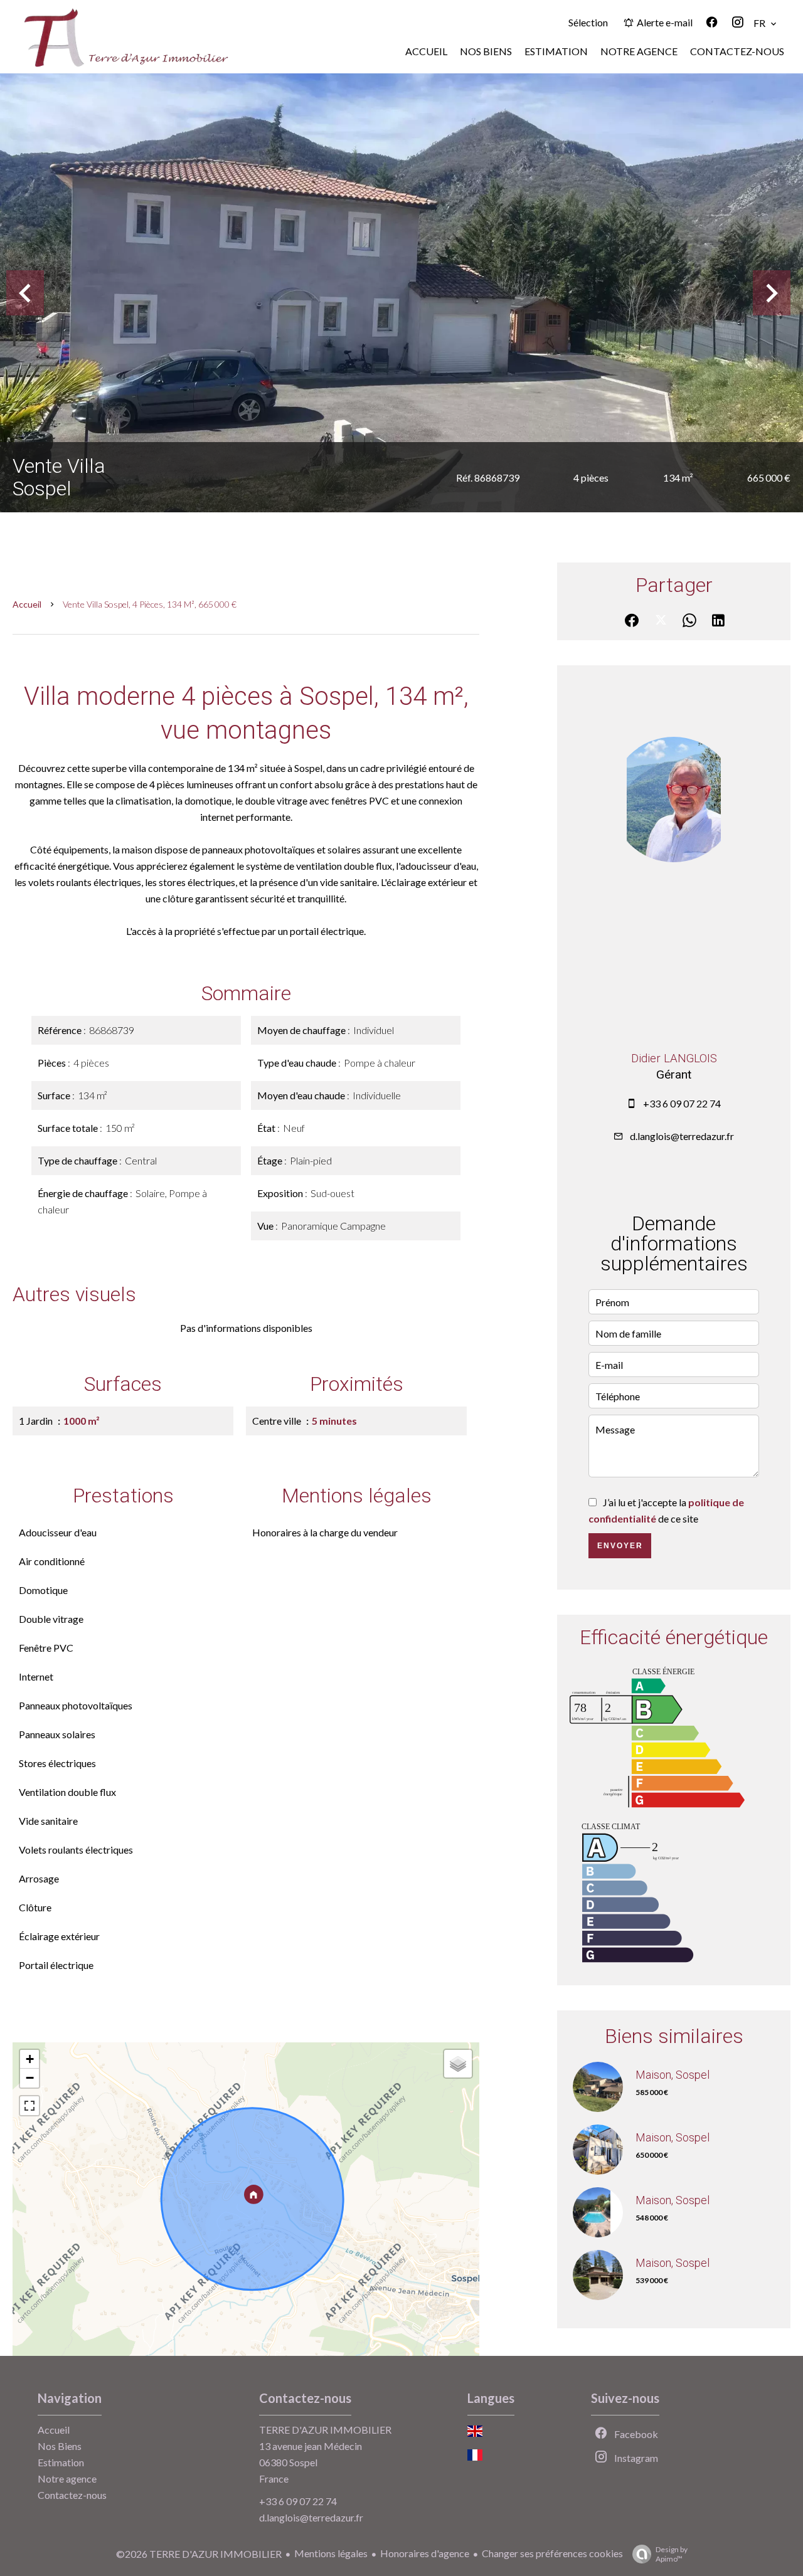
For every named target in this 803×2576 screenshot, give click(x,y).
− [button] (30, 2078)
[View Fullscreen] (29, 2106)
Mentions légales (331, 2553)
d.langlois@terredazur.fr (682, 1136)
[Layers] (458, 2064)
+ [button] (30, 2059)
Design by (672, 2554)
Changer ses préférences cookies (552, 2553)
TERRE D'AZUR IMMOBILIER (325, 2430)
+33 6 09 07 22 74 (682, 1103)
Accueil (27, 604)
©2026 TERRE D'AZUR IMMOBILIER (199, 2554)
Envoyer (620, 1546)
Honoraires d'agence (425, 2553)
